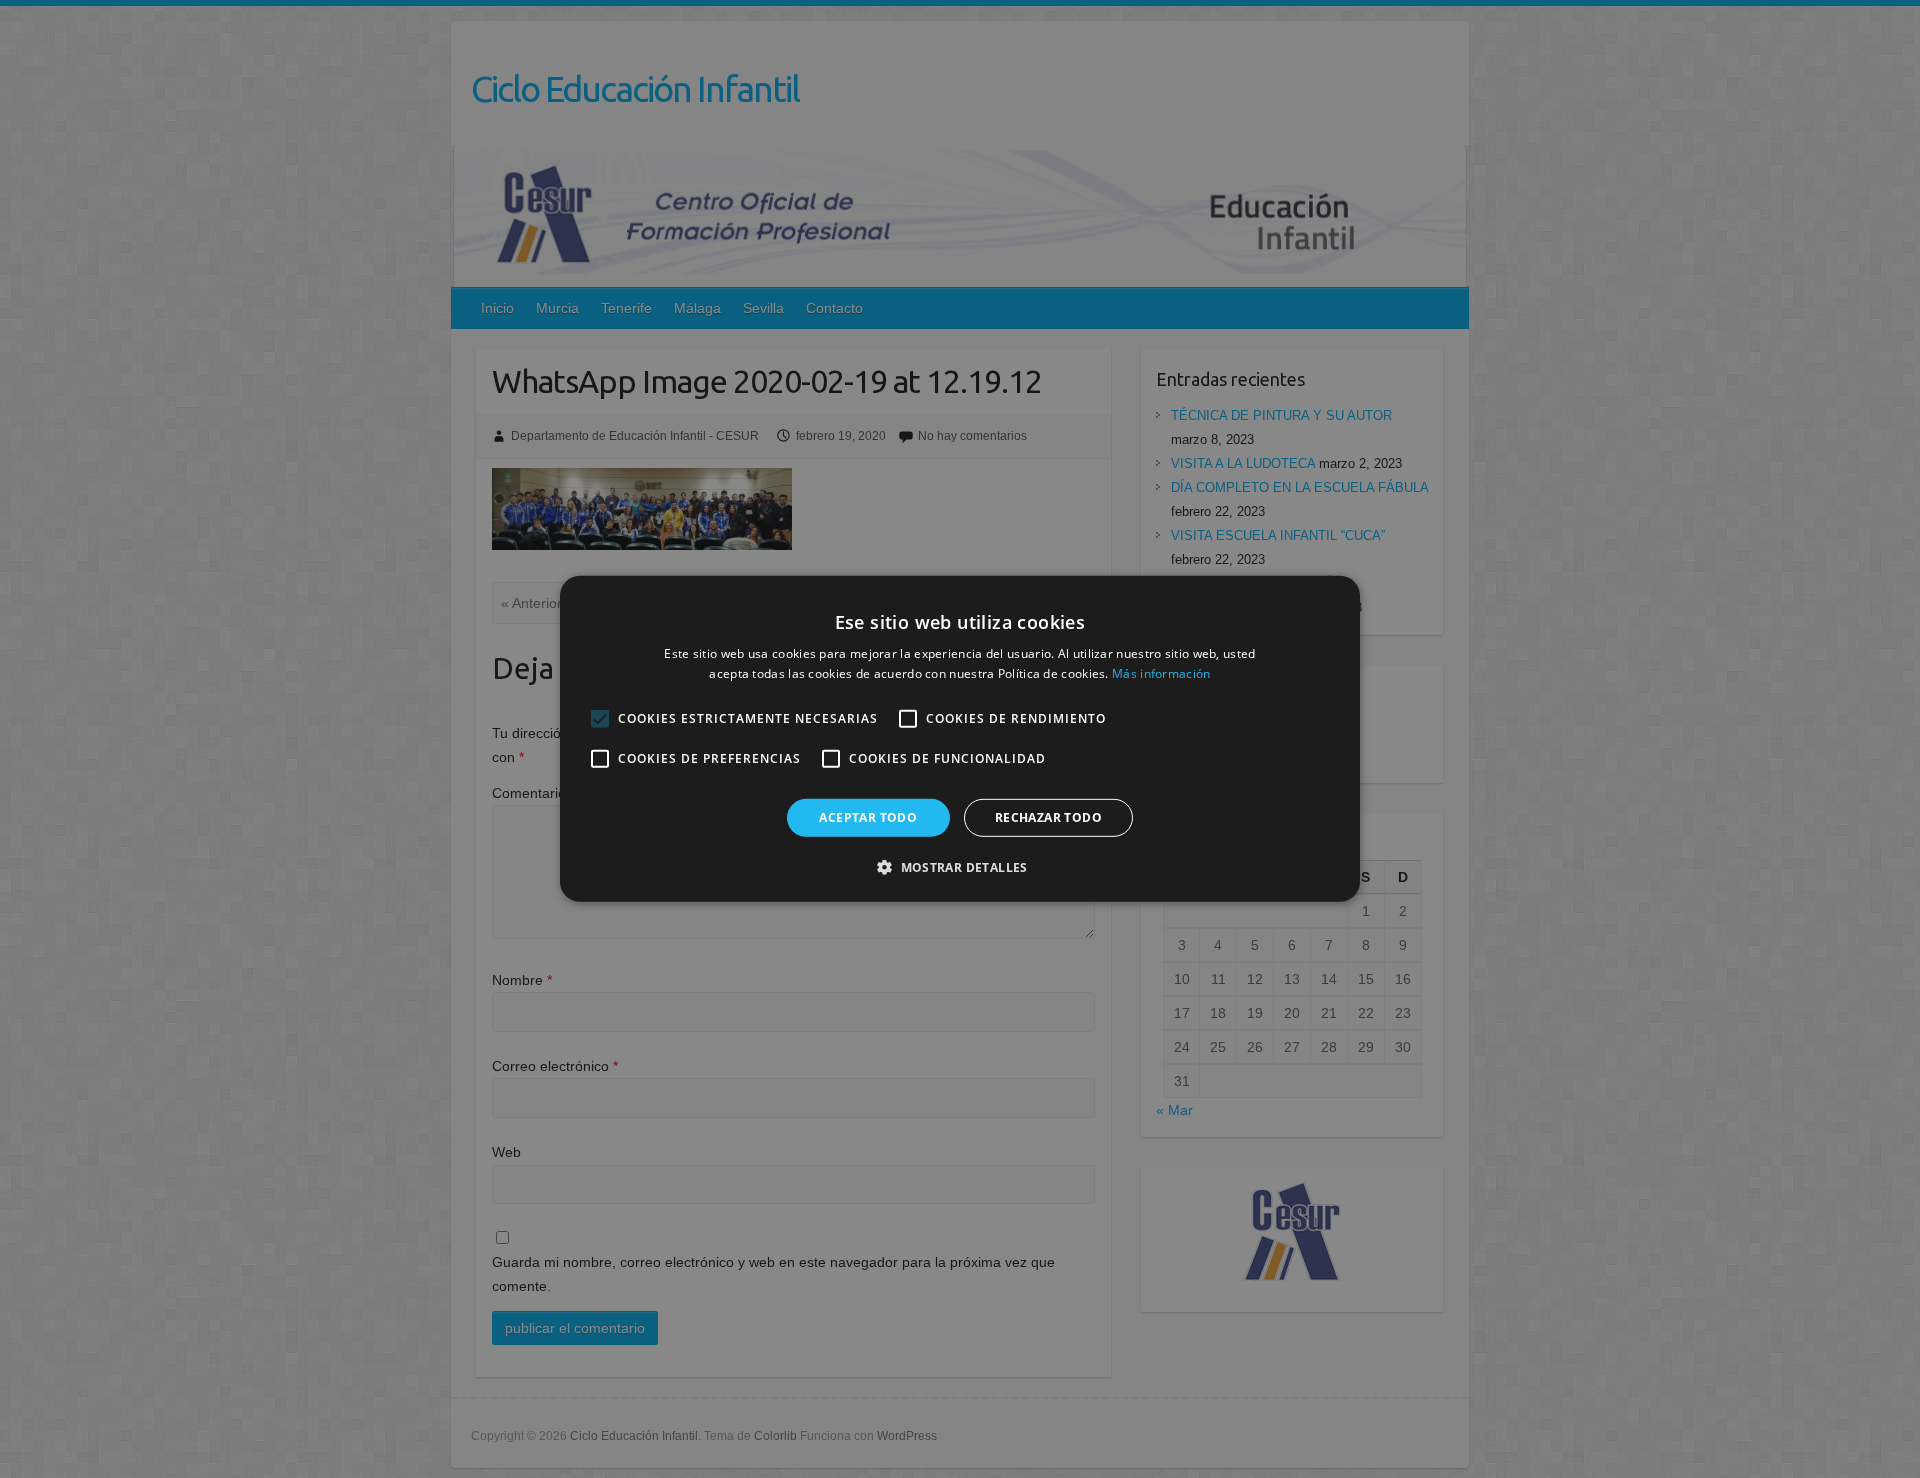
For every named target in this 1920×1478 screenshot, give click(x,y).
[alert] (960, 739)
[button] (960, 867)
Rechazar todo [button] (1048, 817)
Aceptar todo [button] (868, 817)
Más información (1161, 673)
